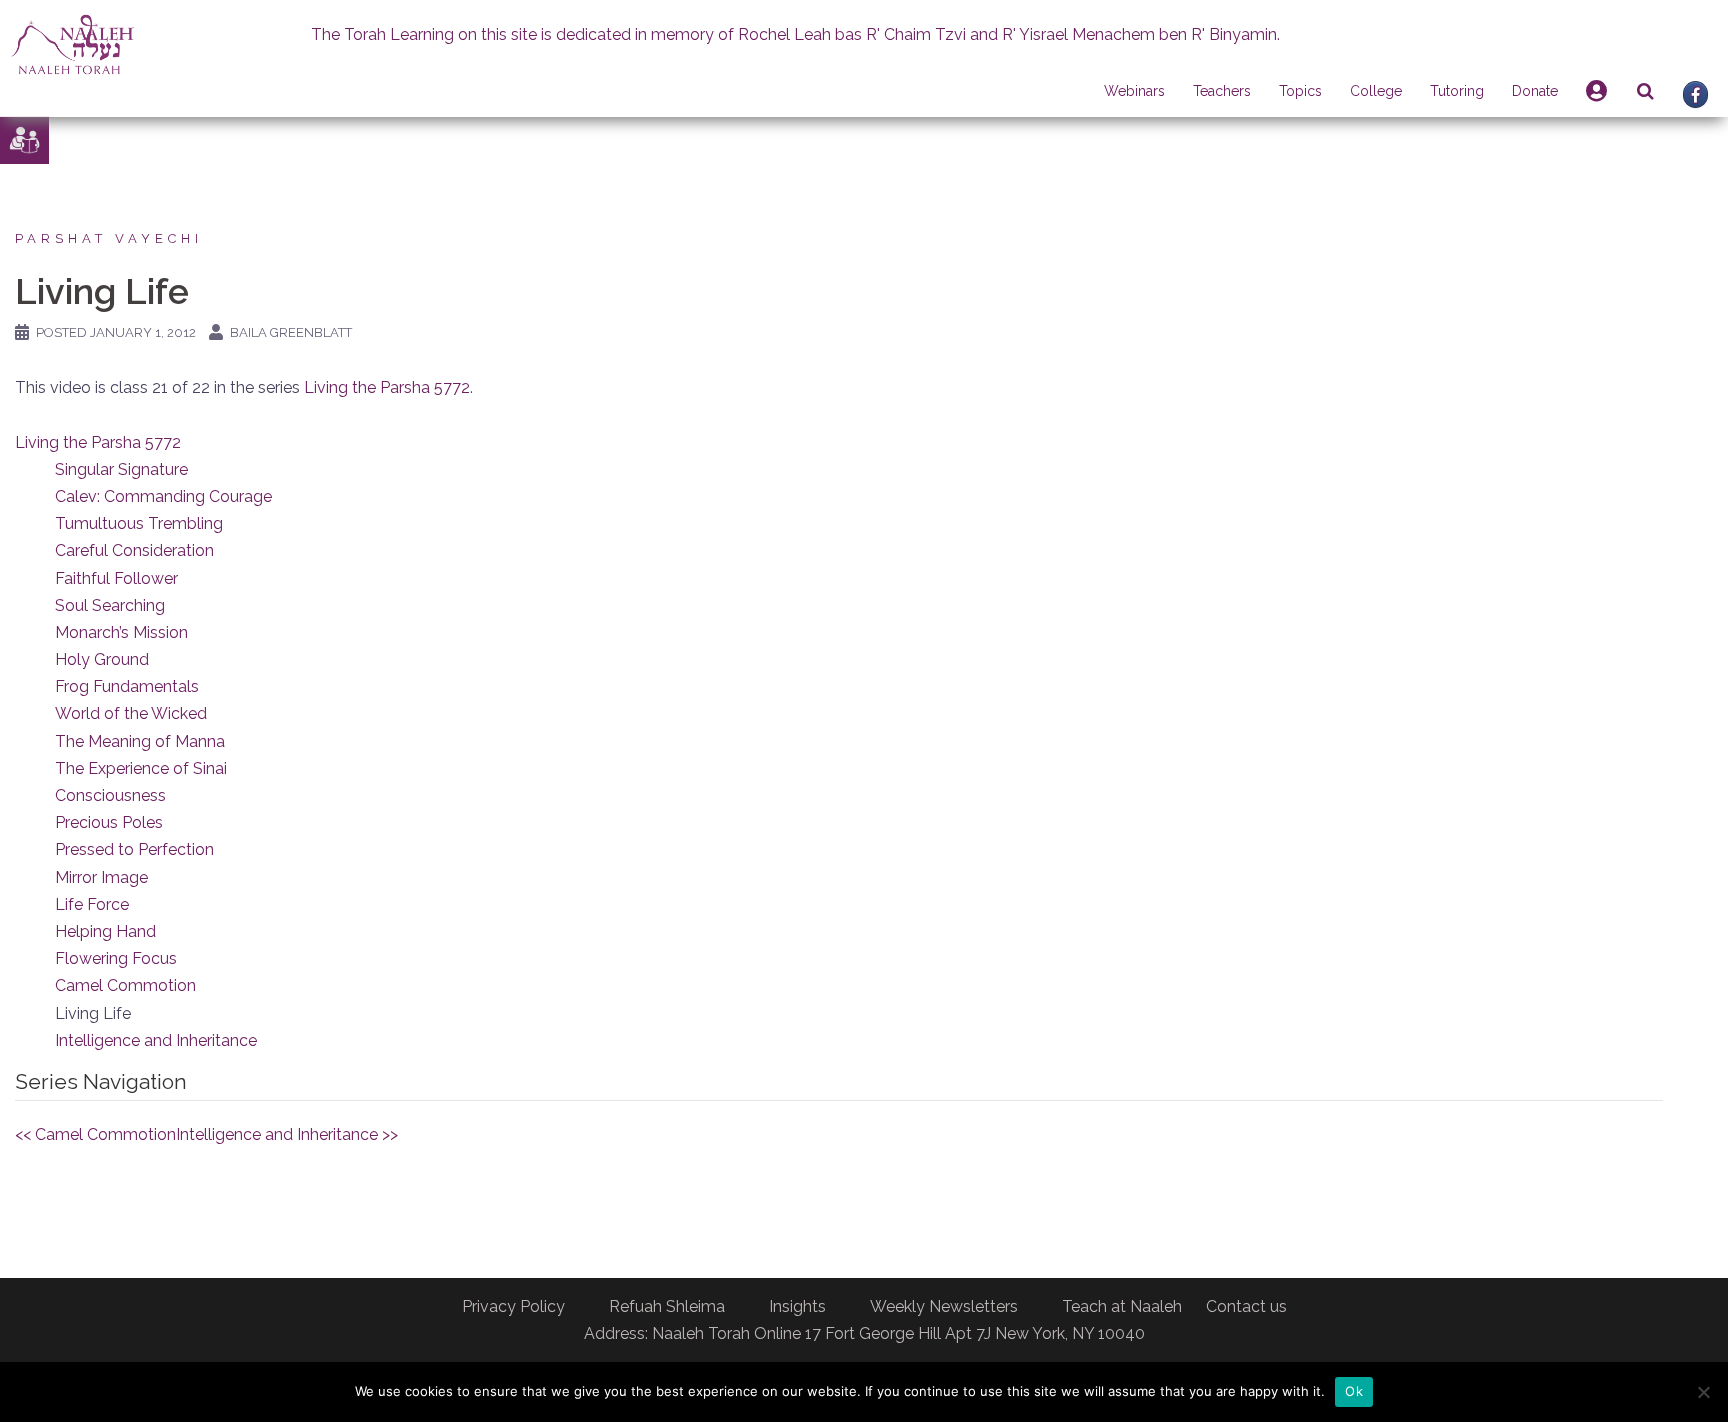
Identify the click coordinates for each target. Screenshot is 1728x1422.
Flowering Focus (116, 958)
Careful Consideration (134, 550)
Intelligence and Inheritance (156, 1040)
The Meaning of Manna (140, 741)
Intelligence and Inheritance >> (287, 1134)
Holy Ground (102, 659)
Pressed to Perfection (134, 849)
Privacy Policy (513, 1306)
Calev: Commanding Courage (163, 496)
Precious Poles (109, 822)
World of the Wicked (131, 713)
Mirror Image (101, 877)
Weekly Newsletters (944, 1306)
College (1376, 91)
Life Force (92, 904)
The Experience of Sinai (141, 768)
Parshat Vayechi (109, 238)
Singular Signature (121, 469)
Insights (797, 1306)
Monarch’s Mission (121, 632)
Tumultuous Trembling (139, 523)
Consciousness (110, 795)
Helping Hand (105, 931)
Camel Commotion (125, 985)
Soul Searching (110, 605)
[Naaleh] (72, 43)
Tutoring (1457, 91)
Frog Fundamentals (127, 686)
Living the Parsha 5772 (387, 387)
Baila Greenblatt (291, 332)
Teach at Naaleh (1122, 1306)
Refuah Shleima (667, 1306)
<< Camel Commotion (95, 1134)
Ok (1354, 1391)
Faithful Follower (116, 578)
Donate (1535, 91)
